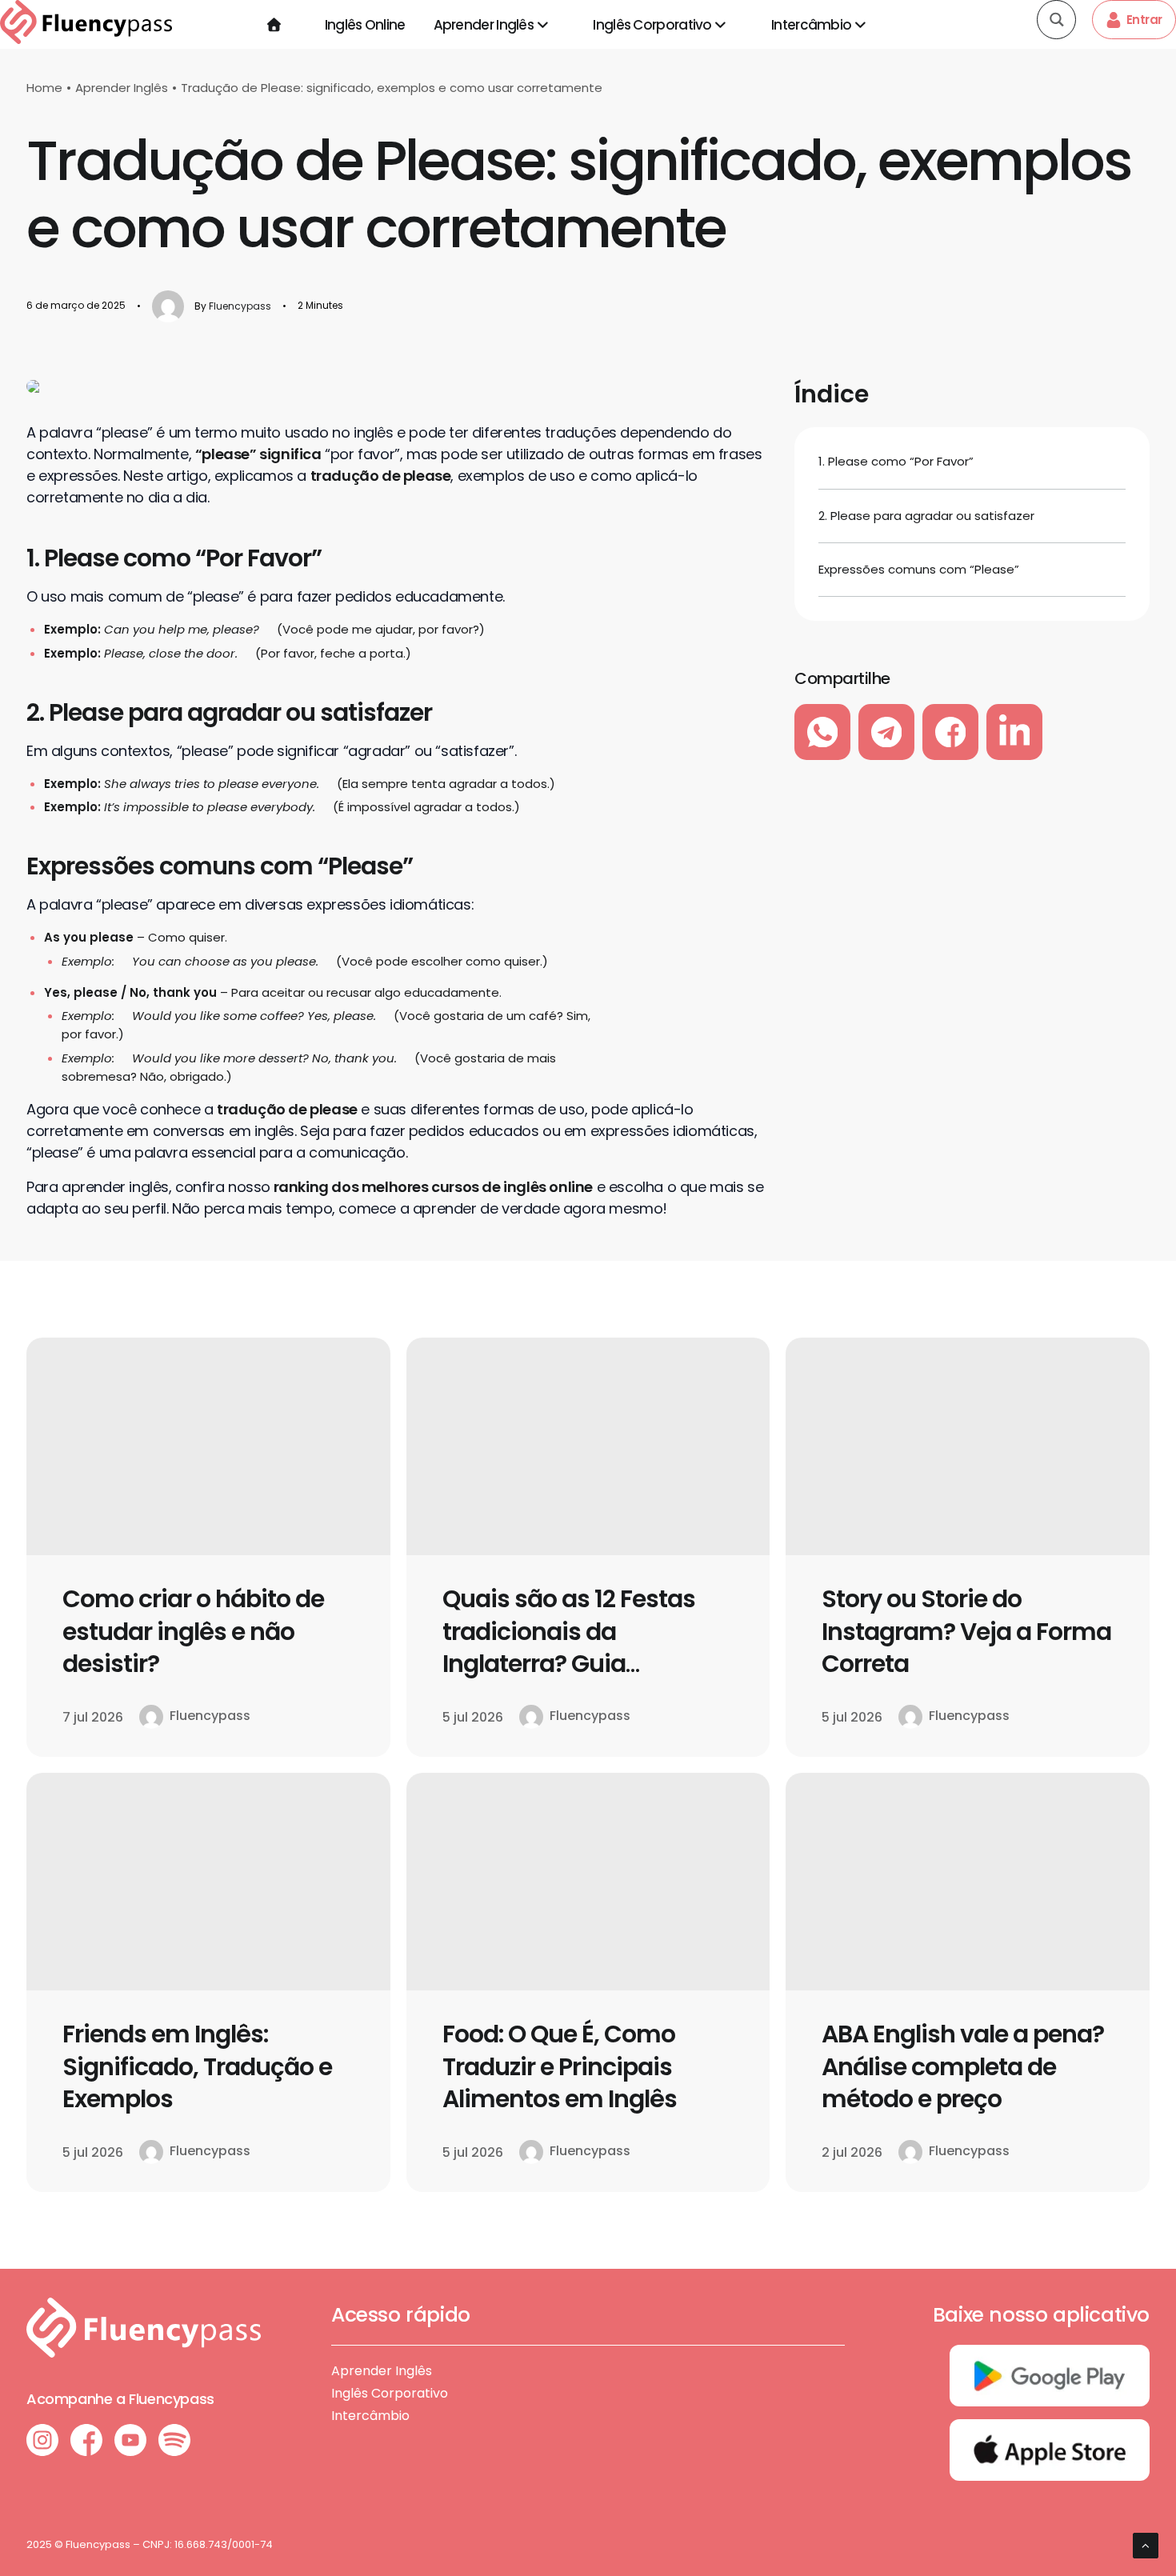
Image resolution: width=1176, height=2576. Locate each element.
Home (44, 88)
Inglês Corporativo (652, 25)
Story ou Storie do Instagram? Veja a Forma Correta (966, 1631)
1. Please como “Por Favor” (896, 461)
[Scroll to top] (1146, 2544)
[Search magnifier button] (1056, 20)
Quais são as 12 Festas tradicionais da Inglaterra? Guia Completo (569, 1648)
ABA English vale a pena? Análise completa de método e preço (963, 2066)
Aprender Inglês (484, 25)
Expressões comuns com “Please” (919, 569)
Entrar (1144, 20)
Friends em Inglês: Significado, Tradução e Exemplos (197, 2066)
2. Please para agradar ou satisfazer (928, 516)
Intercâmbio (811, 25)
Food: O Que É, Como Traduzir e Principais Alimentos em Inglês (560, 2066)
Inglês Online (365, 25)
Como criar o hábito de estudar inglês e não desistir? (193, 1631)
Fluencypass (240, 306)
